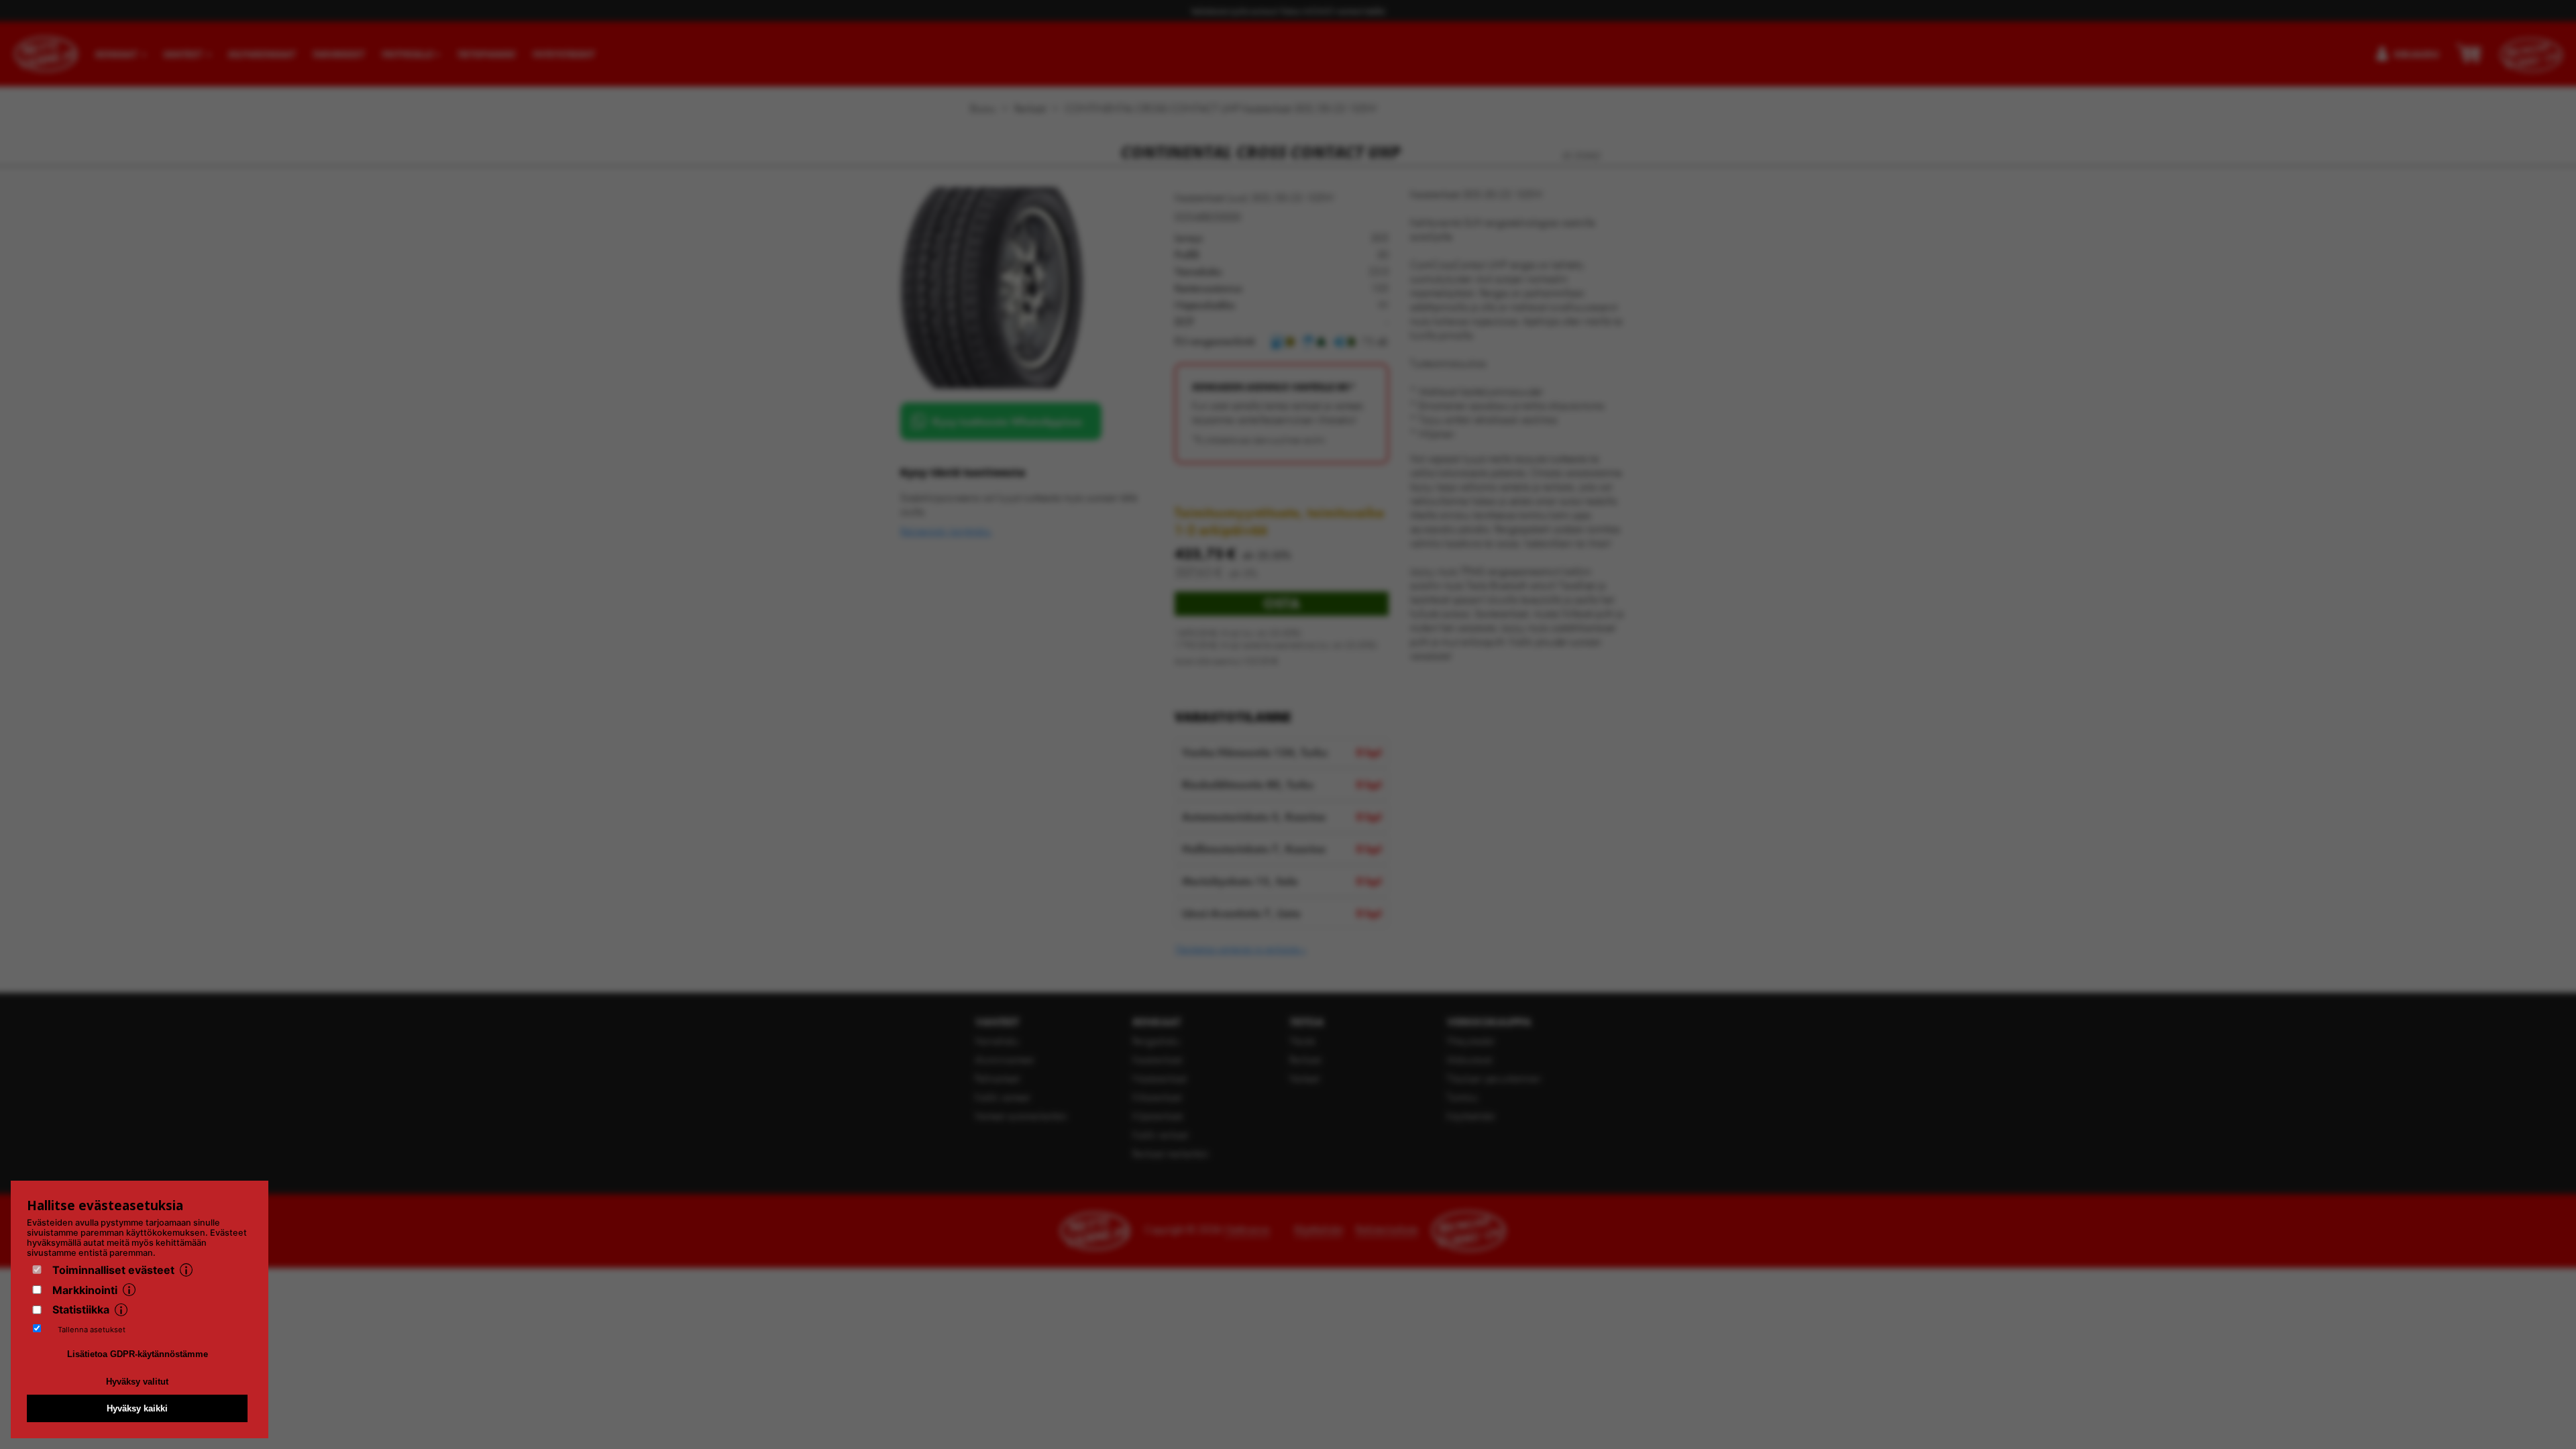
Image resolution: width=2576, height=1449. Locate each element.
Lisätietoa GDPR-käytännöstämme (138, 1354)
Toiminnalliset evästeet (113, 1270)
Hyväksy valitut (137, 1382)
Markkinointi (85, 1290)
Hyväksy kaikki (137, 1408)
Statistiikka (81, 1309)
